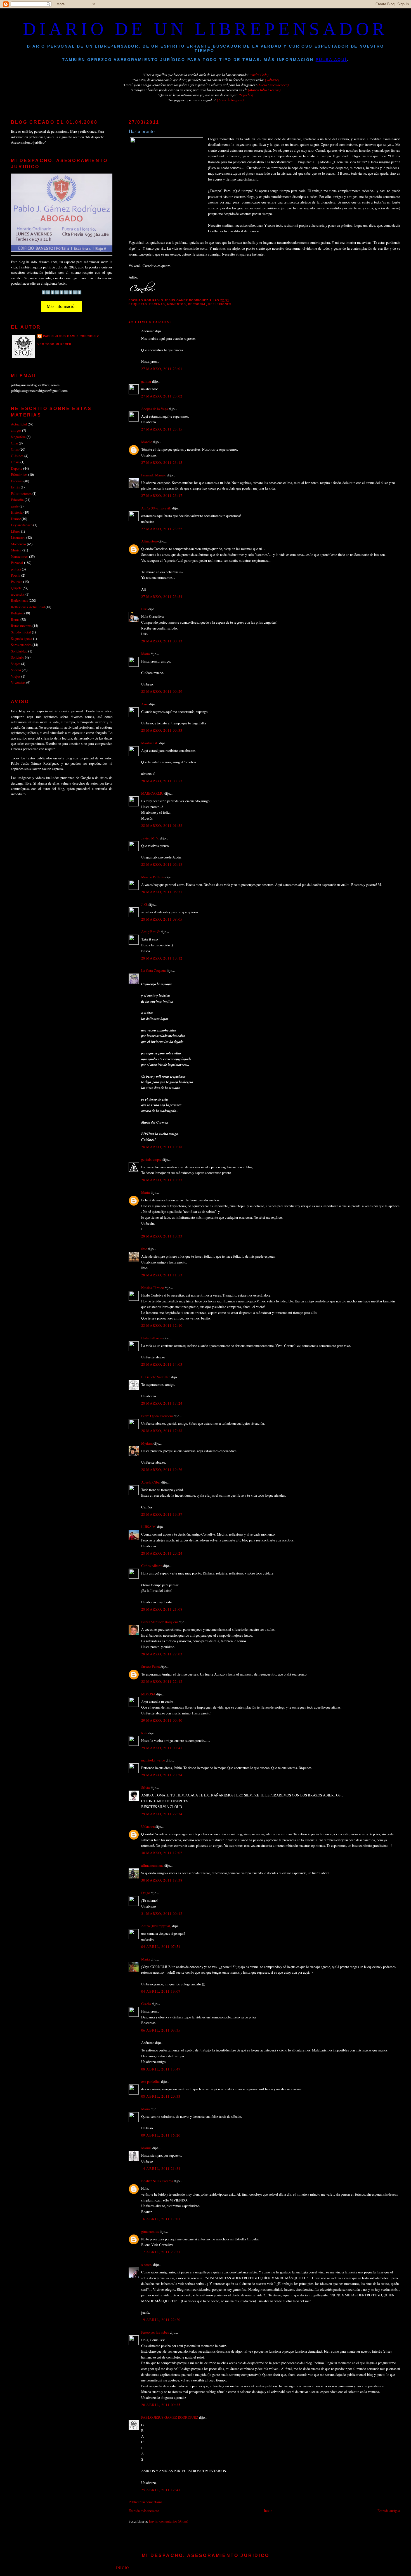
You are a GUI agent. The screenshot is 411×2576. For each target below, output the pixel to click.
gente (15, 506)
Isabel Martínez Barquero (160, 1622)
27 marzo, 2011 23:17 (162, 495)
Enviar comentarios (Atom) (169, 2521)
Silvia (146, 1787)
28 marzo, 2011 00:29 (162, 691)
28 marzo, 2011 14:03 (162, 1364)
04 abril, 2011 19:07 (161, 1991)
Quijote (16, 588)
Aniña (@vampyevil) (156, 508)
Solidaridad (19, 651)
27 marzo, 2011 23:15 (162, 429)
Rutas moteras (21, 626)
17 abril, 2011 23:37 (161, 2252)
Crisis (15, 462)
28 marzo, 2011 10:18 (162, 1147)
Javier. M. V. (150, 838)
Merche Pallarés (153, 877)
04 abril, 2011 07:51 (161, 1946)
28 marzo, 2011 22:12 (162, 1681)
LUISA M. (149, 1527)
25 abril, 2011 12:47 (161, 2490)
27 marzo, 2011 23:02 (162, 396)
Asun (145, 704)
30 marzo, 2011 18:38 (162, 1880)
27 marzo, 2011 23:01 (162, 369)
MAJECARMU (152, 793)
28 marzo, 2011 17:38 (162, 1431)
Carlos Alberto (152, 1566)
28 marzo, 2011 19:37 (162, 1514)
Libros (16, 531)
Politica (17, 582)
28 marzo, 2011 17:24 (162, 1403)
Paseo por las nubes (155, 2332)
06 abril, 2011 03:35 (161, 2030)
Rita (144, 1733)
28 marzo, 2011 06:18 (162, 864)
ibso (144, 1249)
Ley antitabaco (22, 525)
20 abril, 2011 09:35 (161, 2405)
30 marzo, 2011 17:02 (162, 1853)
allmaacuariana (152, 1865)
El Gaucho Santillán (156, 1377)
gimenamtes (150, 2231)
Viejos (16, 676)
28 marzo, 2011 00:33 (162, 730)
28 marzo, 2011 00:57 (162, 781)
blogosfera (18, 437)
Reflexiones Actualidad (28, 607)
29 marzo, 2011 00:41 (162, 1748)
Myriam (147, 1443)
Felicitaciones (21, 493)
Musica (16, 550)
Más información (62, 306)
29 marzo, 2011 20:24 (162, 1775)
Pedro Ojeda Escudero (157, 1416)
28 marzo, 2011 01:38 (162, 825)
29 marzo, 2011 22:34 (162, 1814)
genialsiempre (151, 1159)
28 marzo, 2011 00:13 (162, 641)
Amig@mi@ (151, 932)
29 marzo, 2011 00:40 (162, 1720)
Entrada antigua (389, 2511)
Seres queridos (21, 645)
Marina (146, 2148)
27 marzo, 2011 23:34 (162, 596)
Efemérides (19, 474)
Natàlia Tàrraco (153, 1288)
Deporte (17, 468)
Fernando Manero (154, 475)
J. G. (144, 904)
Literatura (18, 537)
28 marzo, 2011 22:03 (162, 1654)
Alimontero (149, 541)
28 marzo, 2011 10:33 (162, 1180)
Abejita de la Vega (155, 409)
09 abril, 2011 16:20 (161, 2135)
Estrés (15, 487)
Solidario (17, 657)
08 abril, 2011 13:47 (161, 2069)
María (146, 654)
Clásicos (17, 456)
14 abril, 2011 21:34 (161, 2168)
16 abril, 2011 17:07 (161, 2219)
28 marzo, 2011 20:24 (162, 1553)
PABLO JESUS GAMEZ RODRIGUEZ (170, 2417)
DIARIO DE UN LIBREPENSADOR (206, 29)
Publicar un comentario (145, 2502)
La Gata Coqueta (153, 970)
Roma (15, 619)
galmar (146, 381)
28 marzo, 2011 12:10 (162, 1325)
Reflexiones (220, 304)
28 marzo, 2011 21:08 (162, 1609)
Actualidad (19, 424)
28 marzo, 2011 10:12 (162, 958)
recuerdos (18, 594)
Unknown (148, 1826)
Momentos (177, 304)
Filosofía (17, 500)
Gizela (146, 2004)
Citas (15, 449)
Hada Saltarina (152, 1338)
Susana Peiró (150, 1667)
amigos (16, 430)
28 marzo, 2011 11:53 (162, 1275)
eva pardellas (151, 2081)
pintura (16, 569)
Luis (144, 609)
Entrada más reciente (144, 2511)
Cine (14, 443)
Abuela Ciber (151, 1482)
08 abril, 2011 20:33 (161, 2096)
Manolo (147, 442)
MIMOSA (148, 1694)
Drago (146, 1893)
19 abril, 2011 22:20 (161, 2320)
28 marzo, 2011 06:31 (162, 892)
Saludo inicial (21, 632)
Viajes (16, 664)
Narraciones (20, 556)
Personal (197, 304)
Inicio (268, 2511)
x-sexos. (147, 2264)
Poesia (16, 575)
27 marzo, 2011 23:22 (162, 529)
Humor (16, 519)
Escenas (157, 304)
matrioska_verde (153, 1760)
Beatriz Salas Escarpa (157, 2181)
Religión (17, 613)
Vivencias (18, 682)
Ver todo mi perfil (55, 344)
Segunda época (22, 638)
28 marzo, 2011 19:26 (162, 1470)
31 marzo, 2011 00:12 (162, 1913)
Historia (17, 512)
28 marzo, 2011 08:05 (162, 919)
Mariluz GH (150, 743)
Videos (16, 670)
